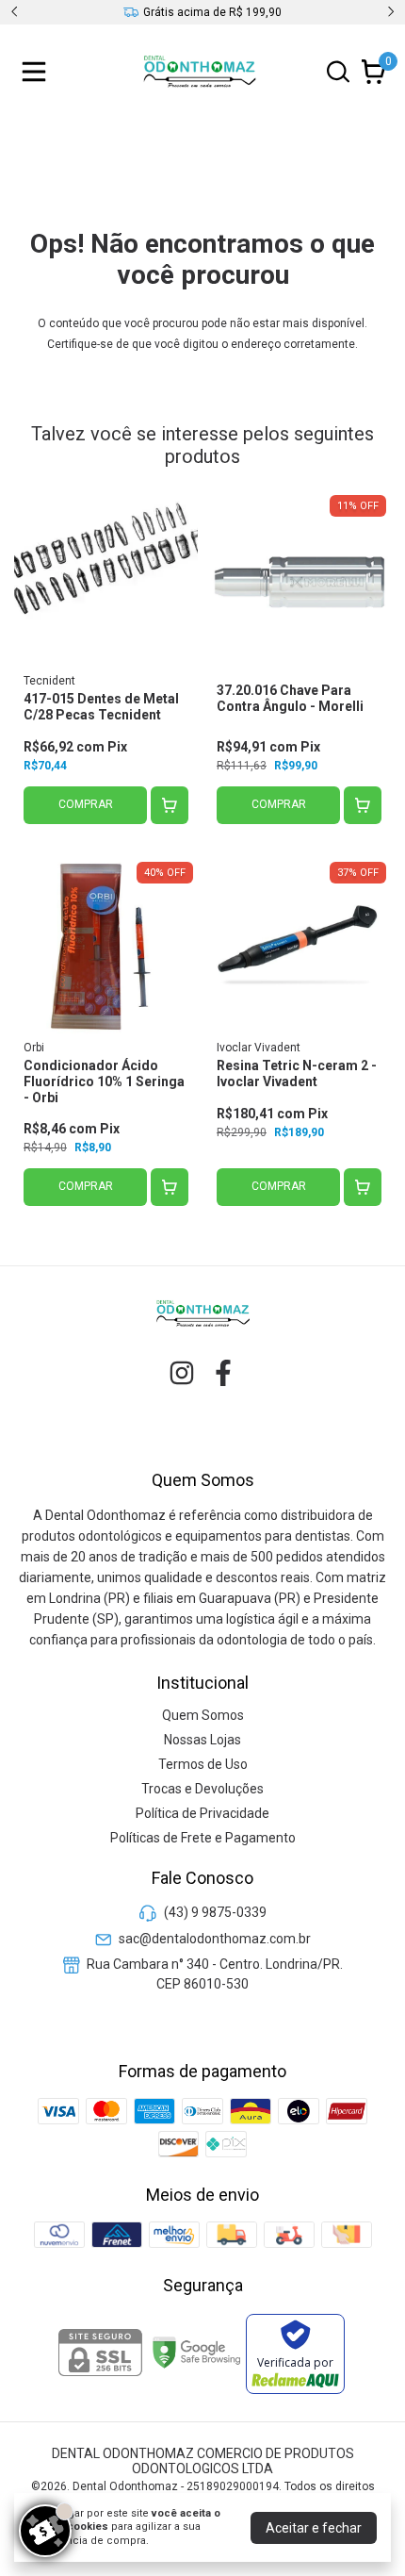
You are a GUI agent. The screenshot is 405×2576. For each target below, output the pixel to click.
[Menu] (38, 72)
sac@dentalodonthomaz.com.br (215, 1939)
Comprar (86, 804)
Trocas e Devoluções (202, 1789)
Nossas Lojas (202, 1740)
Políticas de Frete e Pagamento (203, 1838)
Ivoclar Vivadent (259, 1048)
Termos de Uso (203, 1764)
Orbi (34, 1048)
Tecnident (49, 681)
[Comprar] (170, 805)
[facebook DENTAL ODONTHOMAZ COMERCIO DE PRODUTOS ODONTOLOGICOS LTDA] (223, 1373)
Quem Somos (203, 1715)
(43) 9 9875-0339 (215, 1913)
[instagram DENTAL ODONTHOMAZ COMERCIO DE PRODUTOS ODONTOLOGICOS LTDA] (182, 1373)
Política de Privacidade (202, 1813)
